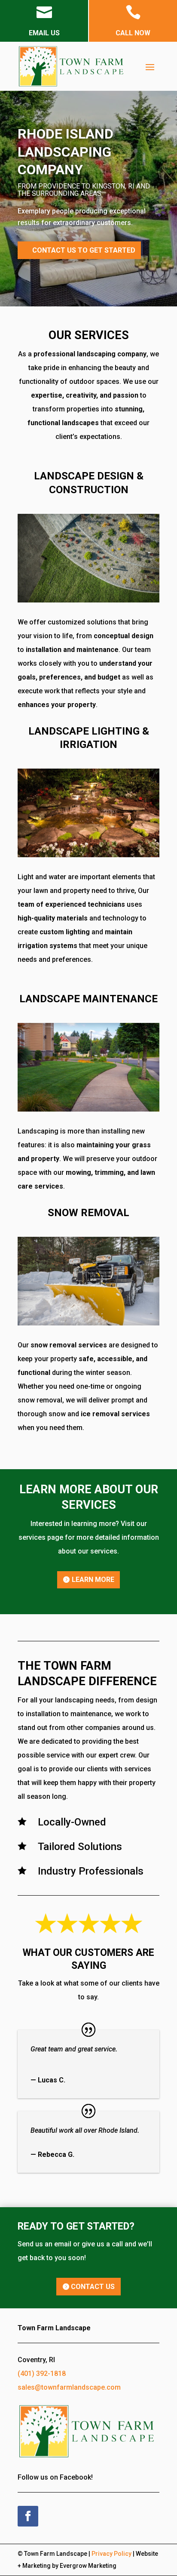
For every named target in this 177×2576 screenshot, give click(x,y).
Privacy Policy (111, 2554)
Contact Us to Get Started (84, 250)
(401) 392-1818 (42, 2374)
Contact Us (93, 2287)
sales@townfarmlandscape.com (69, 2387)
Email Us (44, 33)
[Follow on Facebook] (28, 2516)
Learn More (93, 1580)
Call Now (133, 33)
